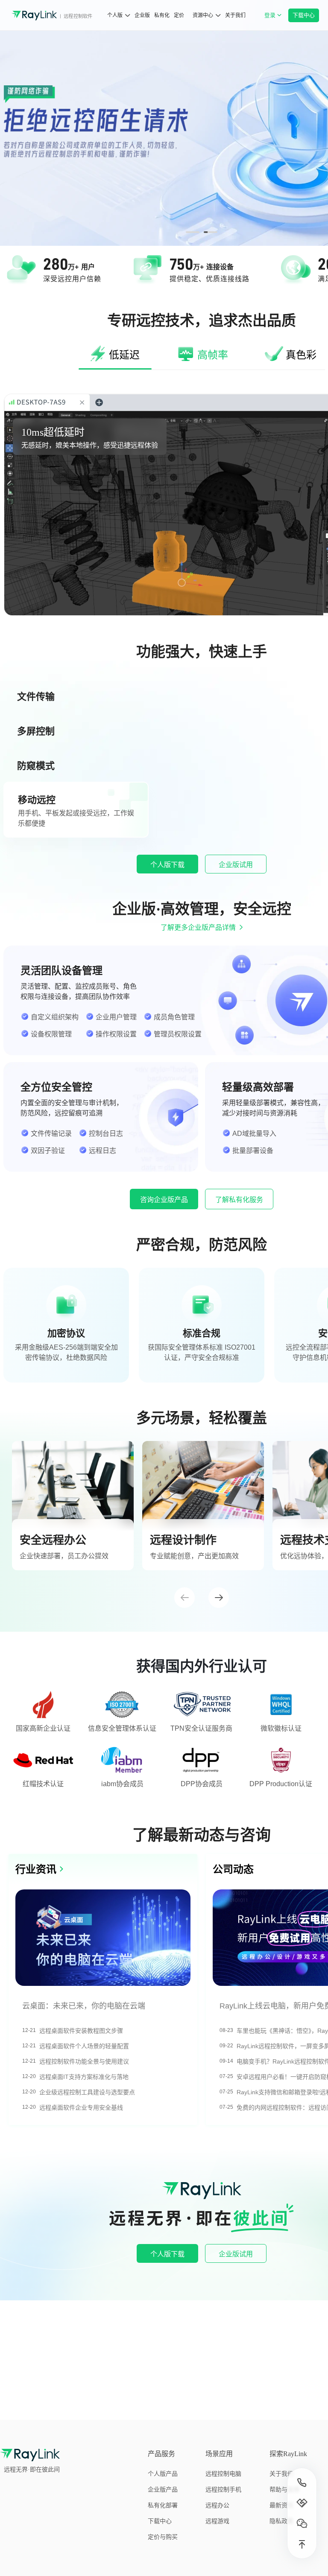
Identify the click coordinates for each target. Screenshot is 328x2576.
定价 (179, 15)
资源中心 (203, 15)
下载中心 (304, 15)
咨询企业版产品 (164, 1200)
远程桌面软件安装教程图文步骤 (81, 2031)
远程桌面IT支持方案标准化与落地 (84, 2077)
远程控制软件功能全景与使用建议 (84, 2061)
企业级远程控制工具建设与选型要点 (87, 2092)
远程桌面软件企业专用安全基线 (81, 2107)
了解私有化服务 (239, 1200)
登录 (275, 20)
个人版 (115, 15)
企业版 (142, 15)
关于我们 (235, 15)
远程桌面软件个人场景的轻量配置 (84, 2046)
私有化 (162, 15)
